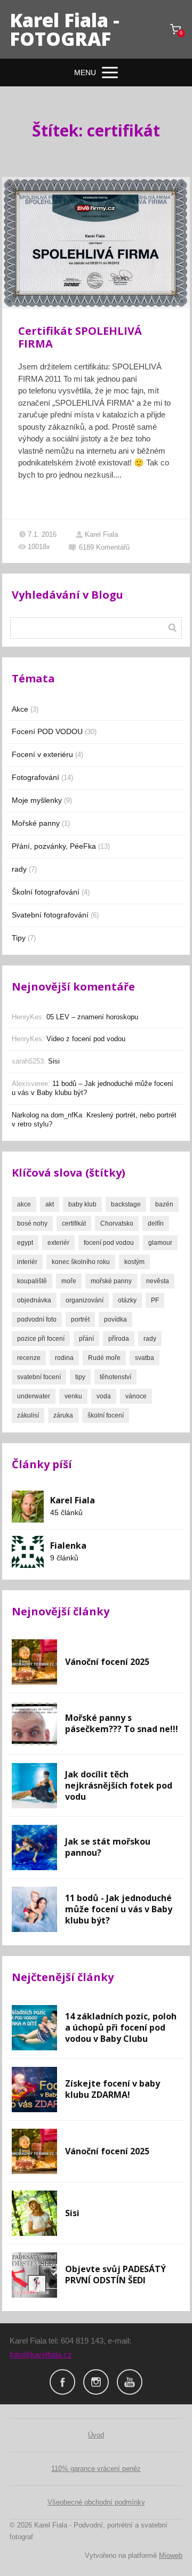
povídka (115, 1319)
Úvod (96, 2435)
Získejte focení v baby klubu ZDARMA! (113, 2089)
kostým (134, 1262)
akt (50, 1204)
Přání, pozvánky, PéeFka (54, 846)
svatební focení (39, 1377)
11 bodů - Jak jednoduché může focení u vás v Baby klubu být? (119, 1909)
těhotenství (115, 1377)
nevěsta (158, 1281)
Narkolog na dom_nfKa (47, 1115)
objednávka (34, 1300)
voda (104, 1396)
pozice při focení (41, 1339)
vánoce (136, 1396)
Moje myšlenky (37, 800)
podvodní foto (37, 1319)
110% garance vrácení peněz (96, 2469)
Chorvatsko (117, 1223)
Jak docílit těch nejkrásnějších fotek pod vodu (119, 1785)
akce (24, 1204)
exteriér (58, 1243)
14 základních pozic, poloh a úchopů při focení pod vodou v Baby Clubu (121, 2027)
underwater (34, 1396)
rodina (64, 1358)
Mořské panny (36, 823)
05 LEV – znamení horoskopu (92, 1017)
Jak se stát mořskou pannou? (108, 1847)
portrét (80, 1319)
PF (155, 1300)
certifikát (74, 1223)
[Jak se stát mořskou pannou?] (34, 1848)
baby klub (82, 1204)
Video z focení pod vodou (86, 1039)
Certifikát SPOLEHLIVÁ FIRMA (80, 337)
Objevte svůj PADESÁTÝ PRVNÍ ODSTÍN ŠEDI (115, 2275)
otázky (127, 1300)
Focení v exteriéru (42, 754)
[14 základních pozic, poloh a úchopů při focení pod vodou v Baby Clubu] (34, 2028)
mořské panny (111, 1281)
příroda (119, 1339)
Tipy (19, 938)
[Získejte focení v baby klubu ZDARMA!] (34, 2090)
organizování (85, 1300)
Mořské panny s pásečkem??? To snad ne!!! (122, 1723)
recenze (29, 1358)
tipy (80, 1377)
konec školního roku (81, 1262)
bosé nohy (32, 1223)
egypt (25, 1243)
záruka (63, 1415)
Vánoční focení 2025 (107, 1662)
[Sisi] (34, 2213)
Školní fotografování (46, 892)
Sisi (54, 1061)
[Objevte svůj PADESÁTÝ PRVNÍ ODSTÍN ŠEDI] (34, 2275)
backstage (126, 1204)
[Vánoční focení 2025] (34, 1662)
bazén (164, 1204)
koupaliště (32, 1281)
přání (86, 1339)
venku (73, 1396)
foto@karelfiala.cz (41, 2354)
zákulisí (28, 1415)
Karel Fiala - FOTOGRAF (65, 29)
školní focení (106, 1415)
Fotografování (35, 777)
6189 (104, 547)
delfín (156, 1223)
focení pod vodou (109, 1243)
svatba (145, 1358)
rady (19, 869)
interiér (27, 1262)
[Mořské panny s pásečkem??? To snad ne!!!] (34, 1724)
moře (69, 1281)
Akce (20, 709)
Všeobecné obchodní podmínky (96, 2502)
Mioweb (171, 2555)
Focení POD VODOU (47, 731)
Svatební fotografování (50, 915)
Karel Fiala (101, 534)
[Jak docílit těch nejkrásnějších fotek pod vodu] (34, 1786)
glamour (160, 1243)
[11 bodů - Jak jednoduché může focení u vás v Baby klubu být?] (34, 1909)
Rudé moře (104, 1358)
